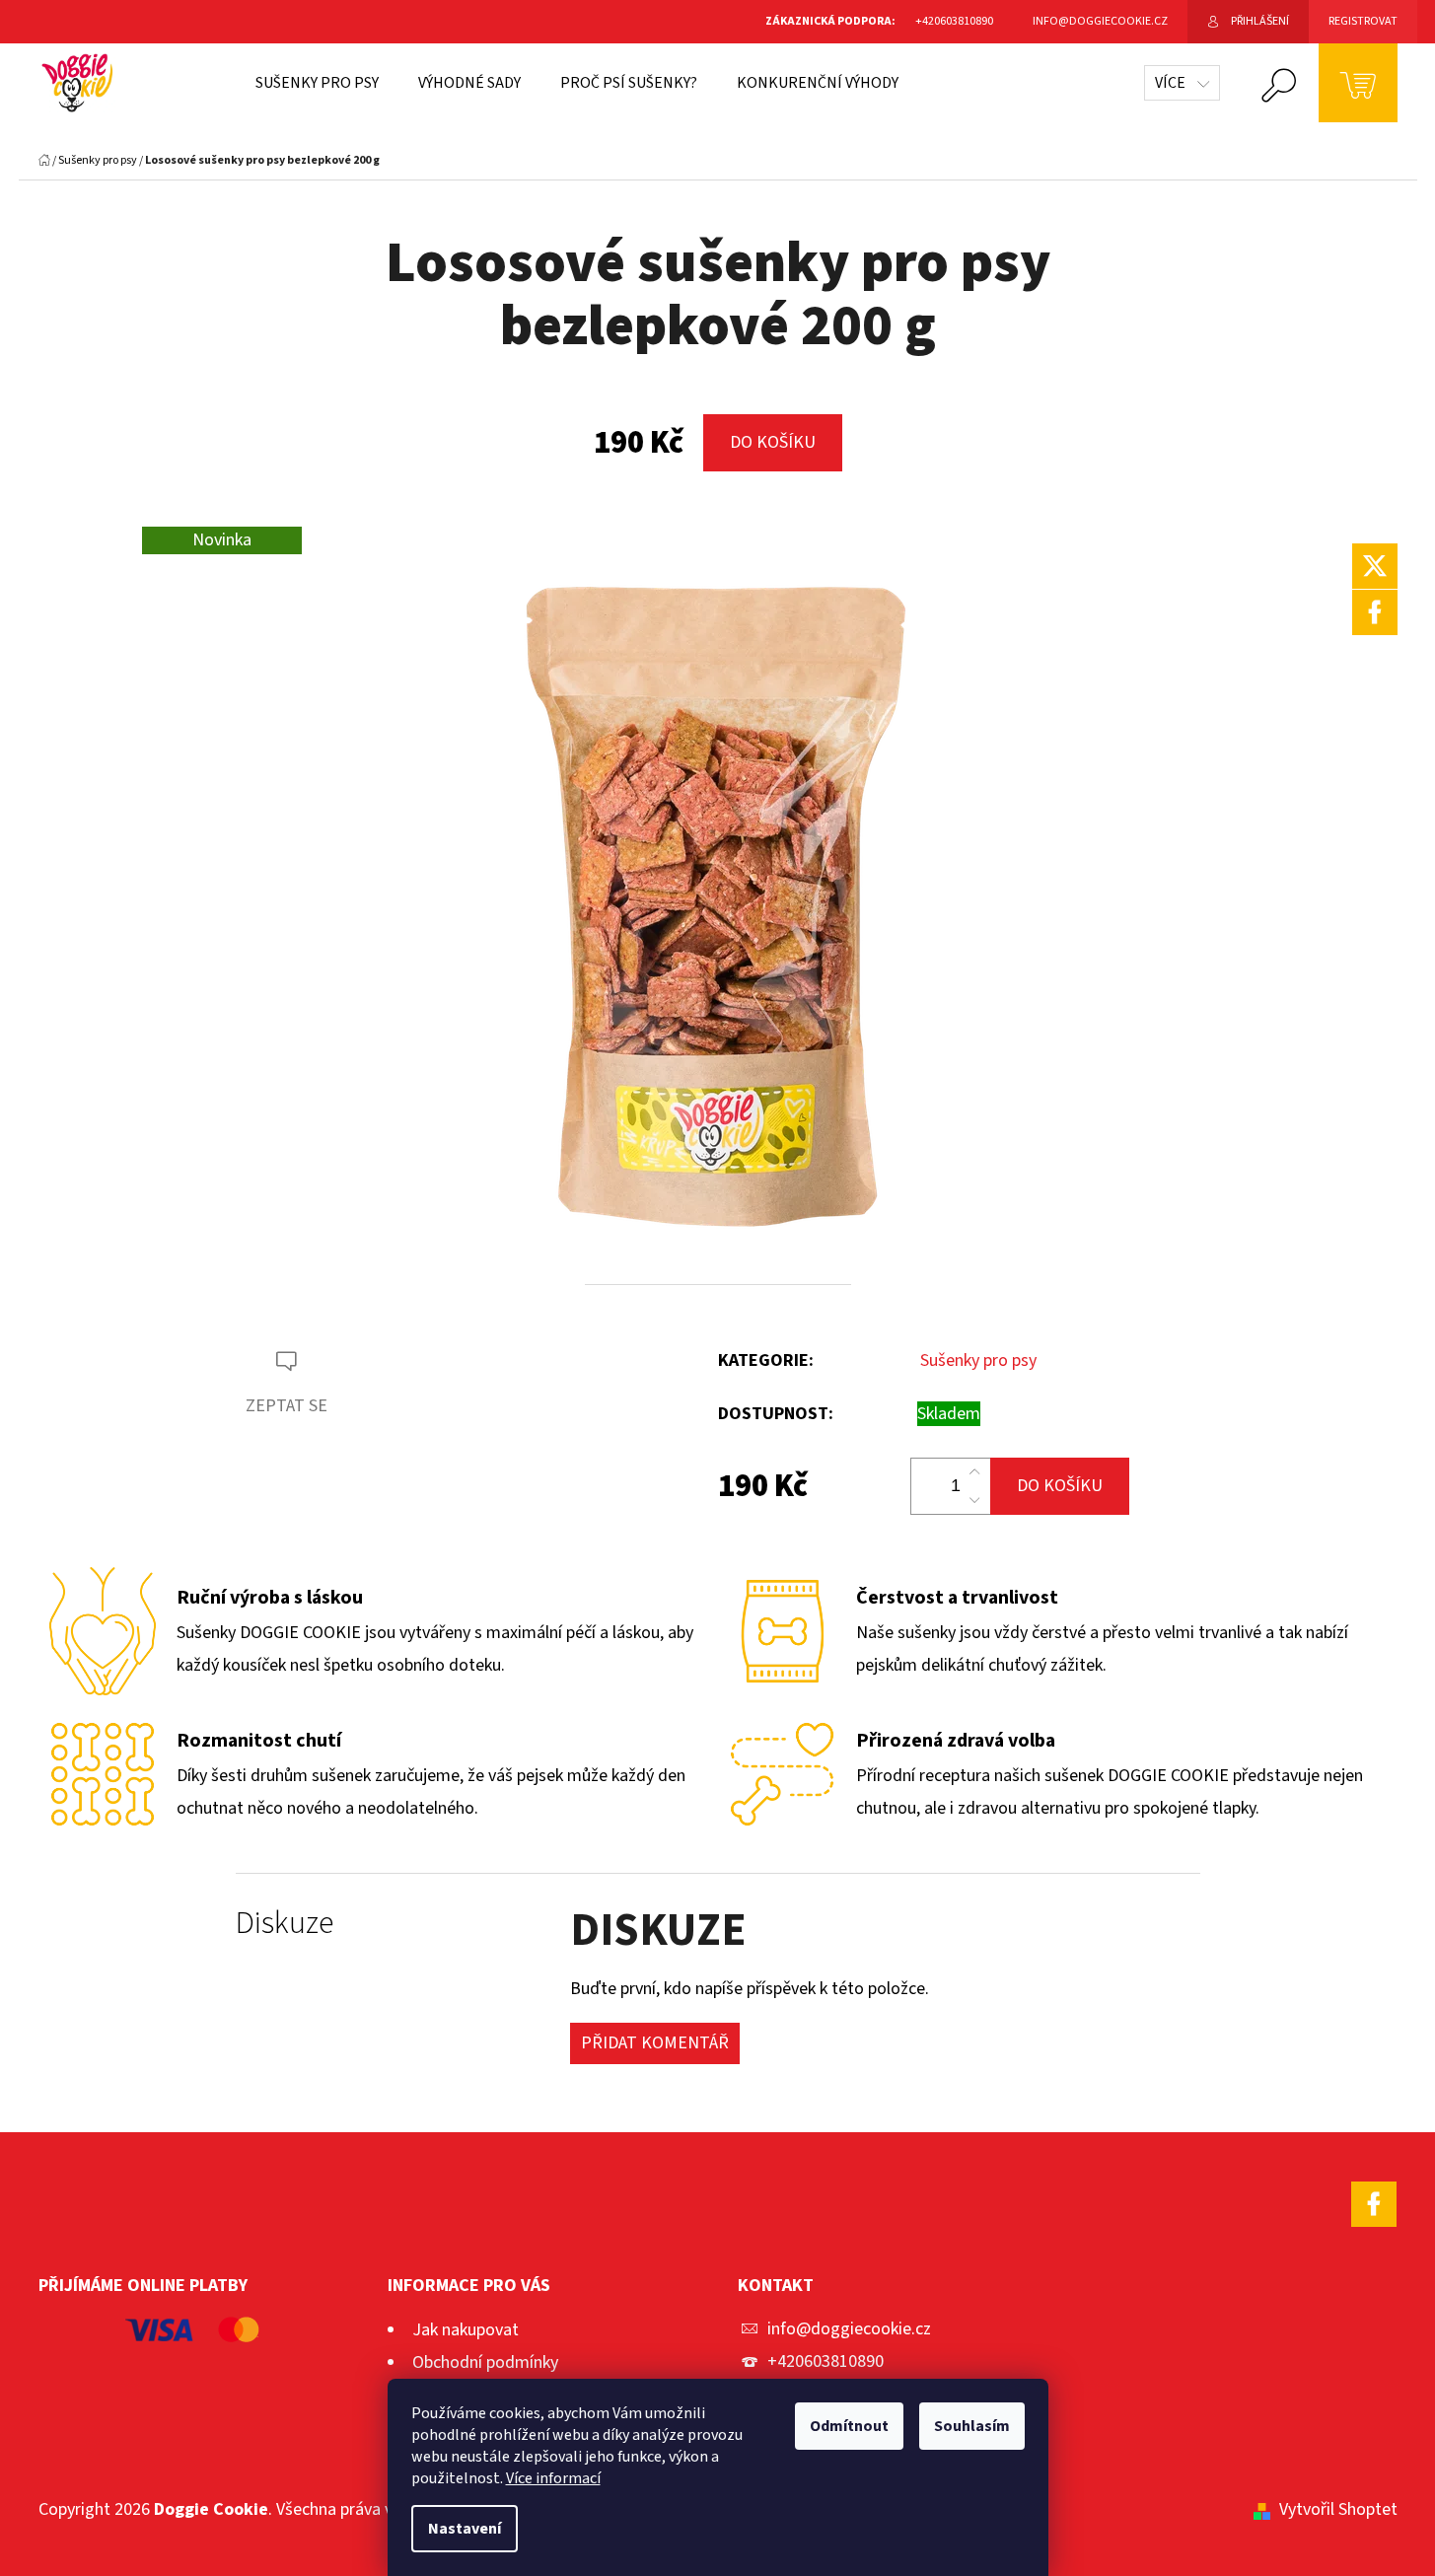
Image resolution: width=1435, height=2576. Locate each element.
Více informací (553, 2478)
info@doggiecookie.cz (849, 2329)
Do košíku (773, 442)
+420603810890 (825, 2361)
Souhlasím (972, 2426)
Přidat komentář (655, 2043)
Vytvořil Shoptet (1338, 2509)
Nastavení (465, 2529)
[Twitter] (1375, 566)
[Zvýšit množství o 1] (974, 1472)
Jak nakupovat (466, 2330)
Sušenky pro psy (978, 1360)
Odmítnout (849, 2426)
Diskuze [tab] (285, 1924)
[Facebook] (1375, 612)
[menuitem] (317, 83)
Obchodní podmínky (485, 2362)
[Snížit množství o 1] (974, 1500)
